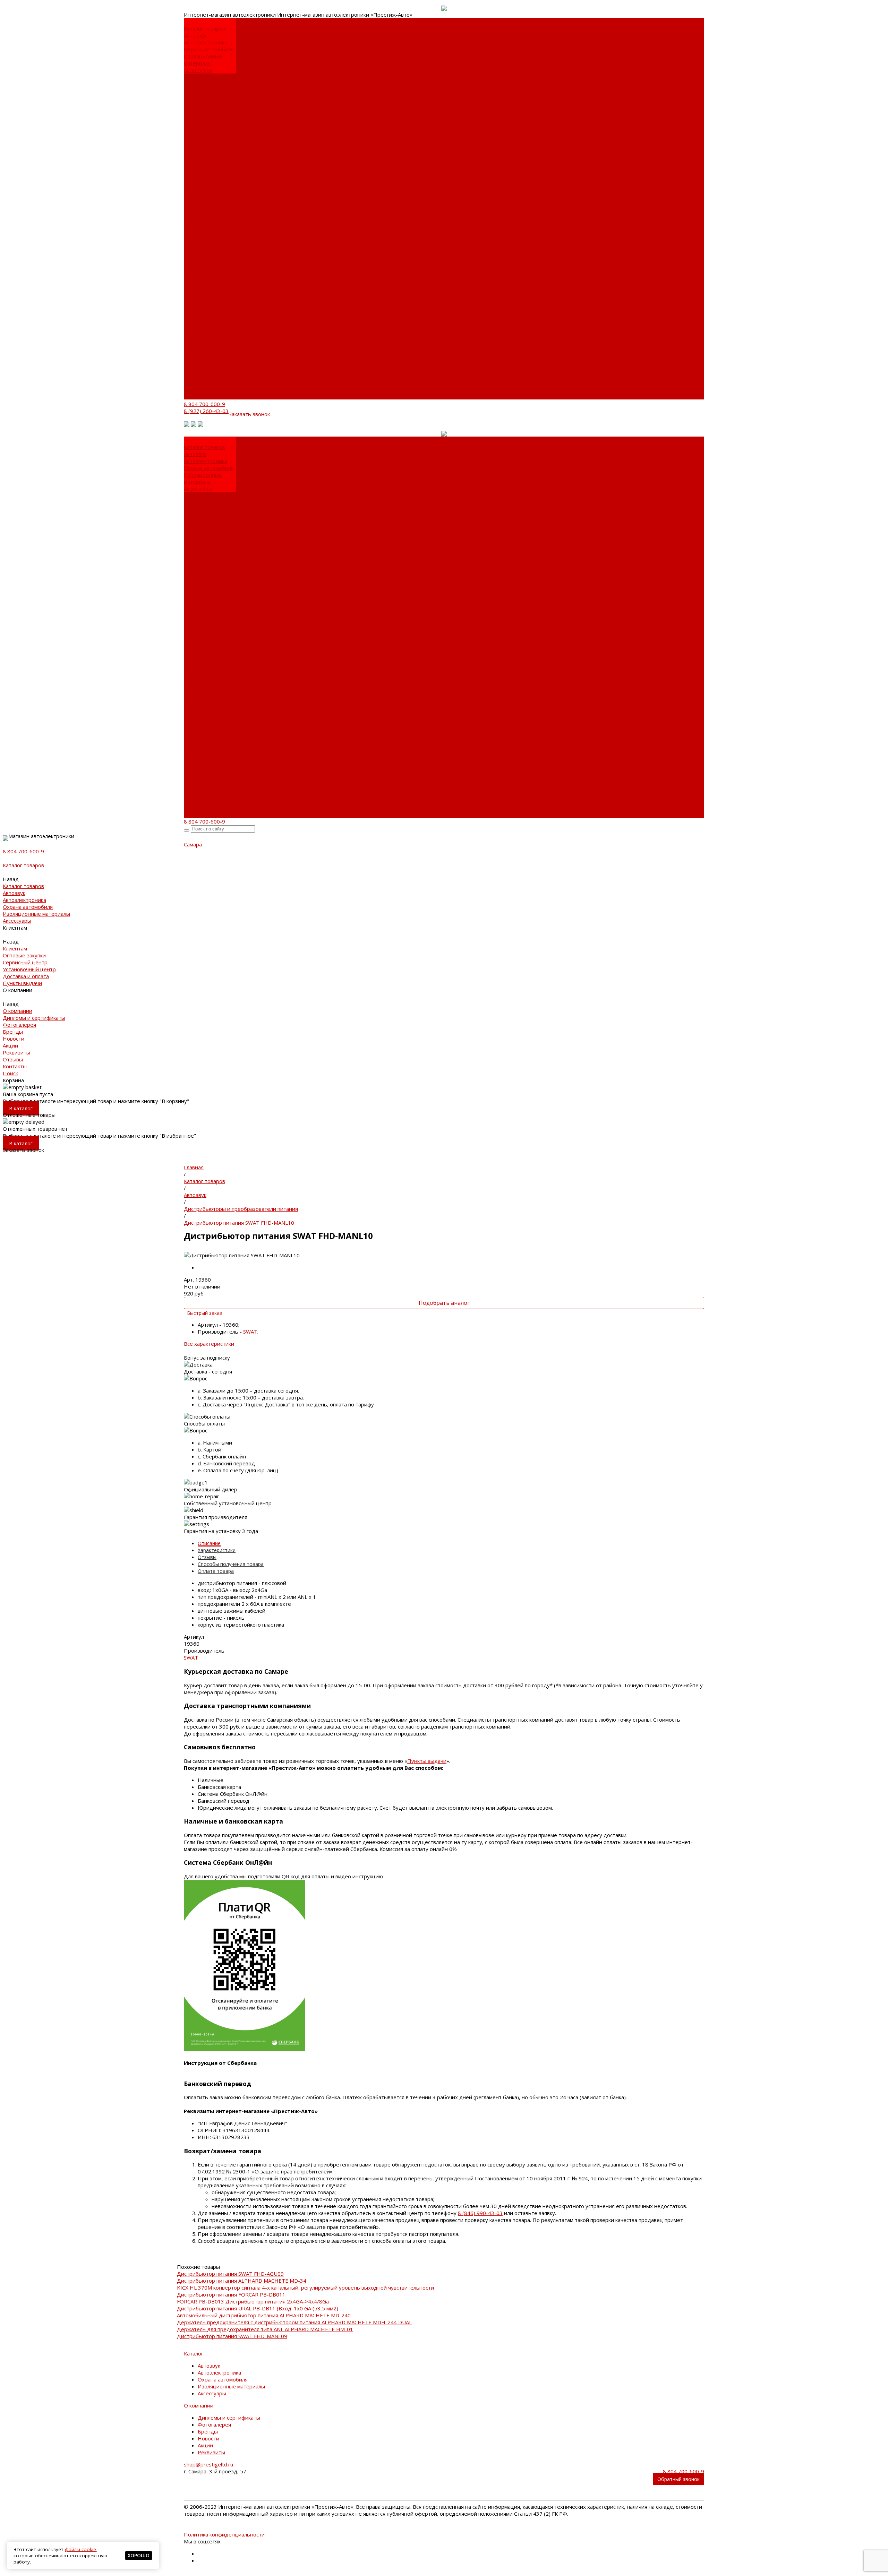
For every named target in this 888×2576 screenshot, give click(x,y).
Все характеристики (209, 1344)
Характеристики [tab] (217, 1550)
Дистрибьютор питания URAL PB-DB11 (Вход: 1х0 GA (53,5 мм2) (258, 2308)
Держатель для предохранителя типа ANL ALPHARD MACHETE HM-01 (265, 2329)
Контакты (196, 389)
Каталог (194, 2353)
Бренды (194, 167)
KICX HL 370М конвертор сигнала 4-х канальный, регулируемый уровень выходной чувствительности (305, 2288)
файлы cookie (80, 2549)
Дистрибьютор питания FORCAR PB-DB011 (231, 2294)
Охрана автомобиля (209, 49)
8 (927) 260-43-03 (206, 411)
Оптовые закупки (205, 91)
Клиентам (196, 292)
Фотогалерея (200, 160)
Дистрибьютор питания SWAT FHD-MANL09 (232, 2336)
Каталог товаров (204, 250)
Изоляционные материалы (203, 60)
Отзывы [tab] (207, 1557)
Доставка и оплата (207, 119)
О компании (199, 334)
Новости (195, 174)
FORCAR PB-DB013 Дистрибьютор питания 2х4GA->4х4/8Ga (253, 2301)
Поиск (191, 396)
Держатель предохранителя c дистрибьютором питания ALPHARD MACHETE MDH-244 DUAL (294, 2322)
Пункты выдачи (203, 126)
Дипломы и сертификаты (200, 150)
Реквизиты (198, 188)
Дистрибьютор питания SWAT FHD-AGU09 (230, 2274)
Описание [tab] (209, 1543)
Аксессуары (198, 70)
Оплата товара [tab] (216, 1571)
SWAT (250, 1332)
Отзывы (194, 382)
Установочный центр (210, 313)
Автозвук (195, 35)
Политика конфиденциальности (224, 2534)
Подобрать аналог (444, 1303)
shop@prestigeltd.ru (208, 2464)
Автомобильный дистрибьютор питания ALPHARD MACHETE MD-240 (264, 2315)
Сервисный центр (206, 98)
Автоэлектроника (206, 42)
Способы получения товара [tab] (231, 1564)
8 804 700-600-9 (204, 404)
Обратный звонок (678, 2479)
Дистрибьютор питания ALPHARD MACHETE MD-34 (242, 2281)
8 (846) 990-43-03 (480, 2213)
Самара (193, 844)
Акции (191, 181)
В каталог (21, 1108)
